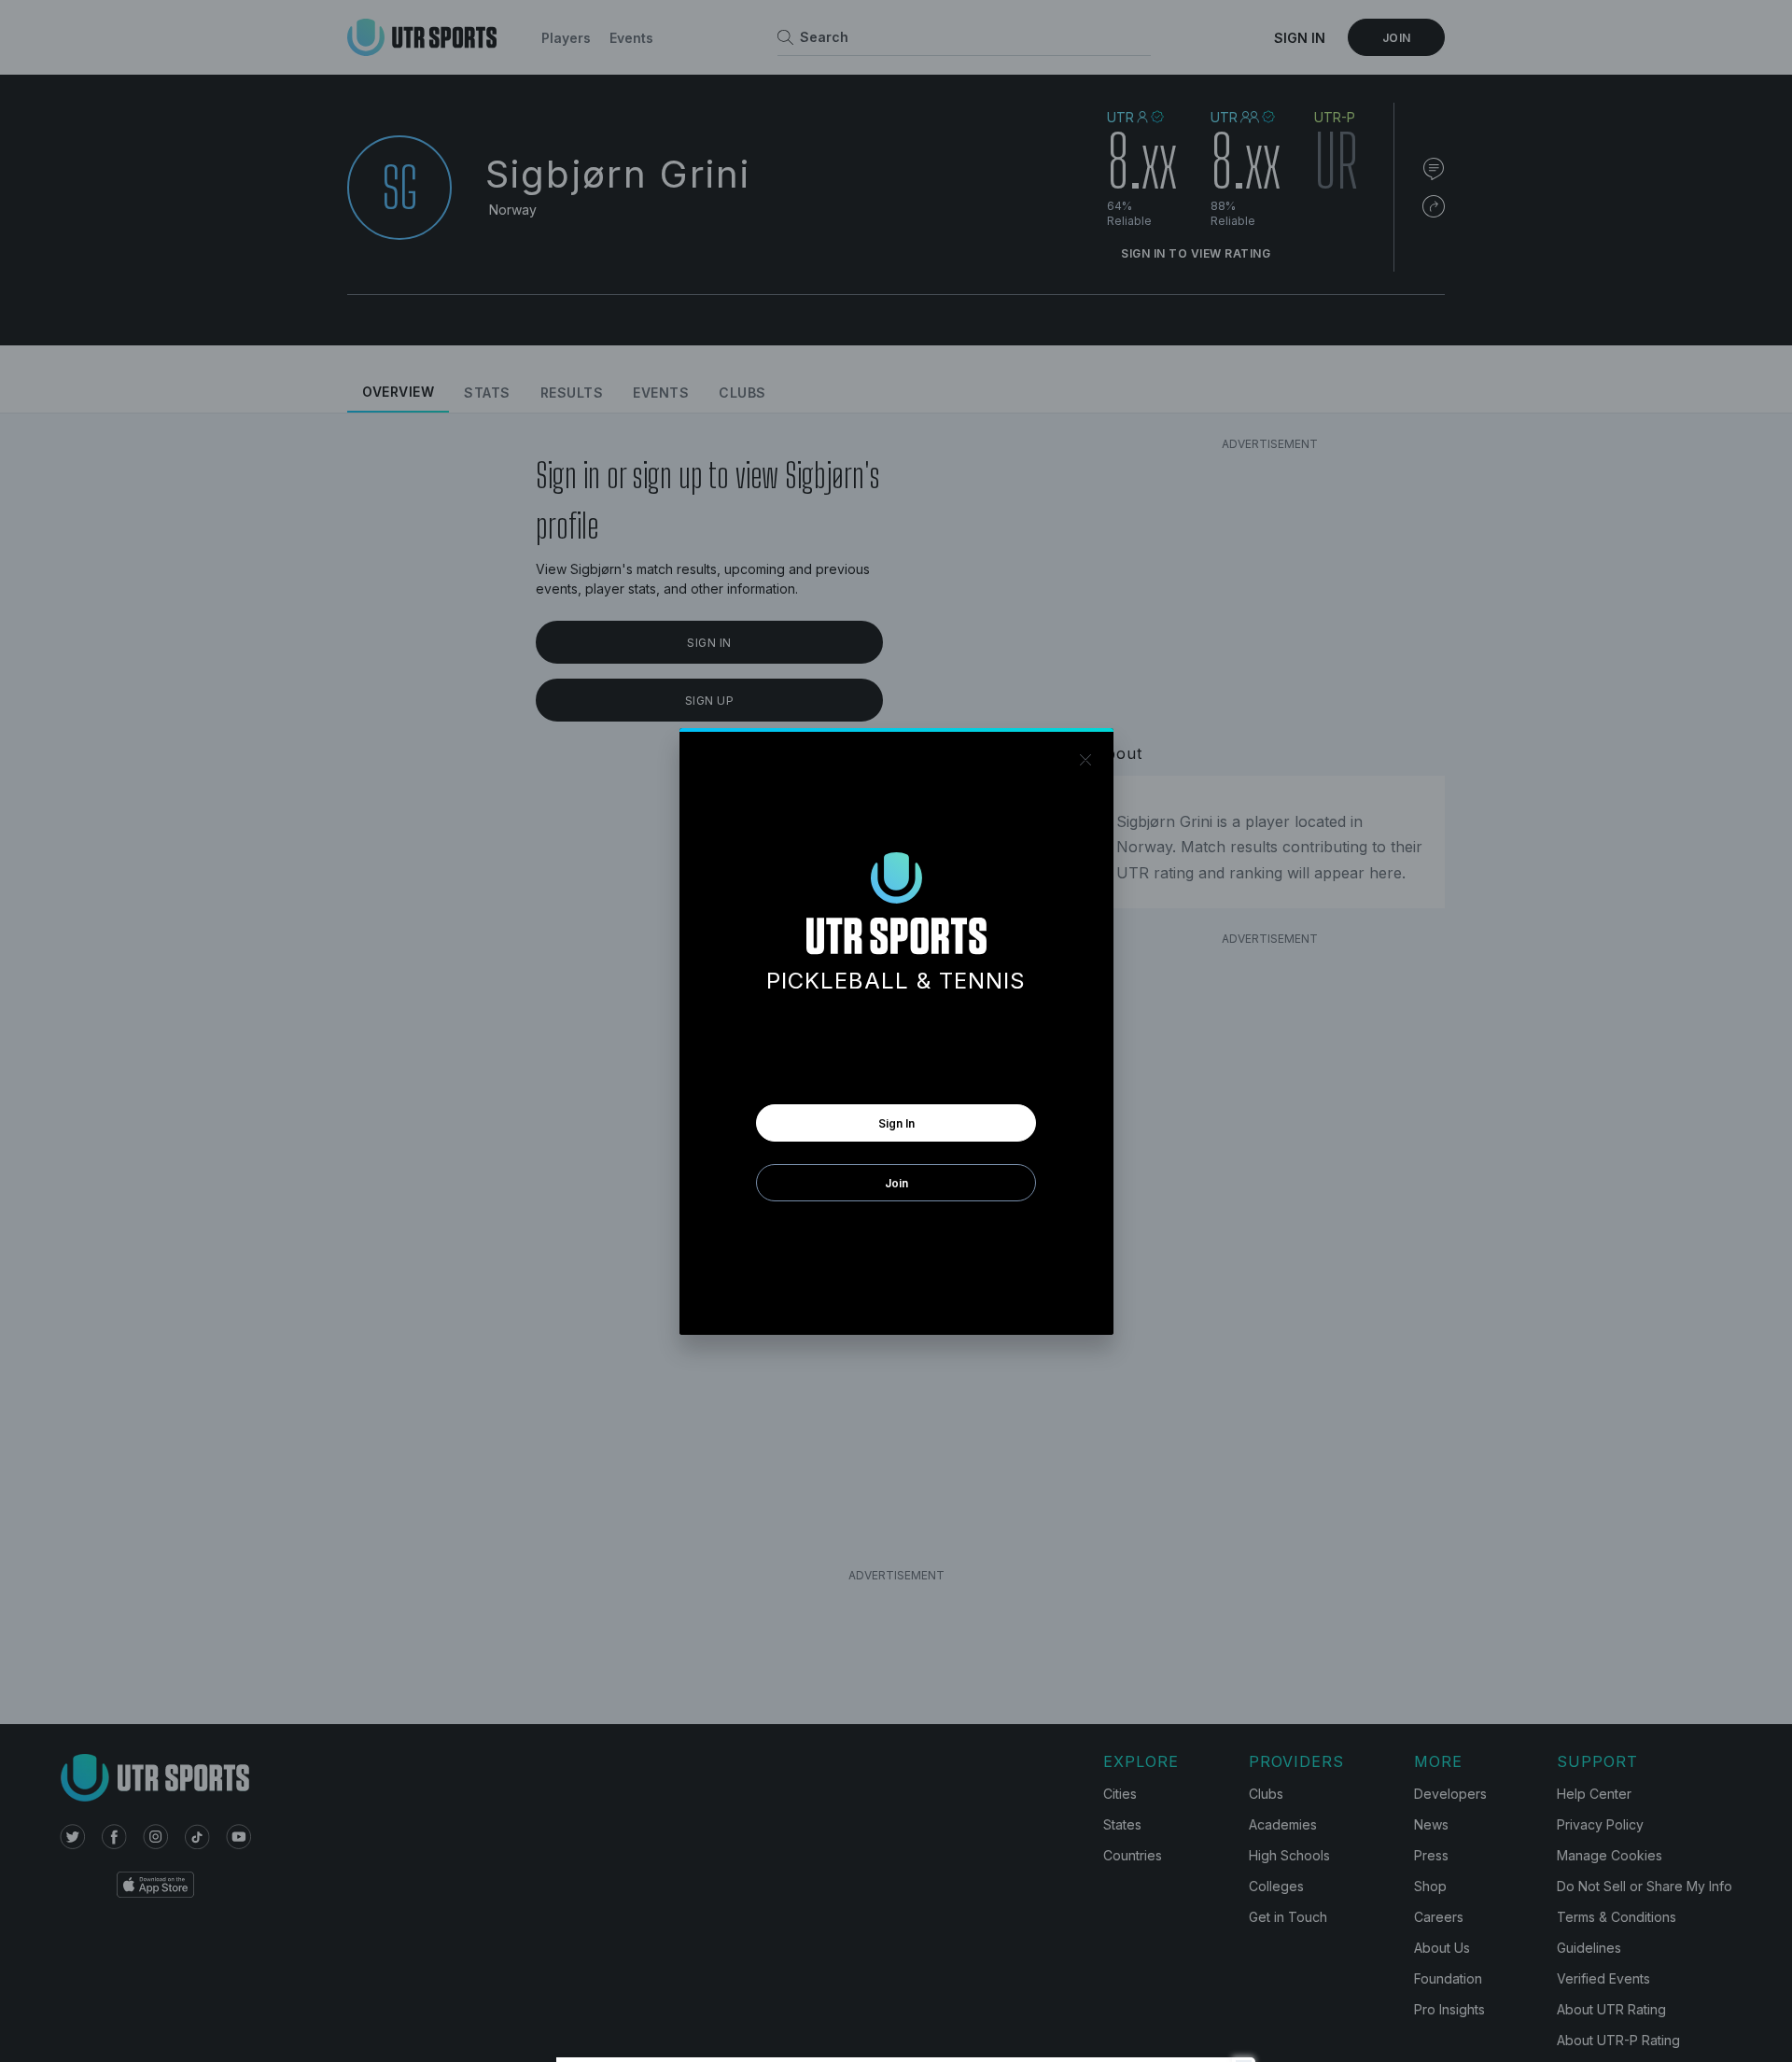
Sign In (896, 1123)
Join (896, 1183)
